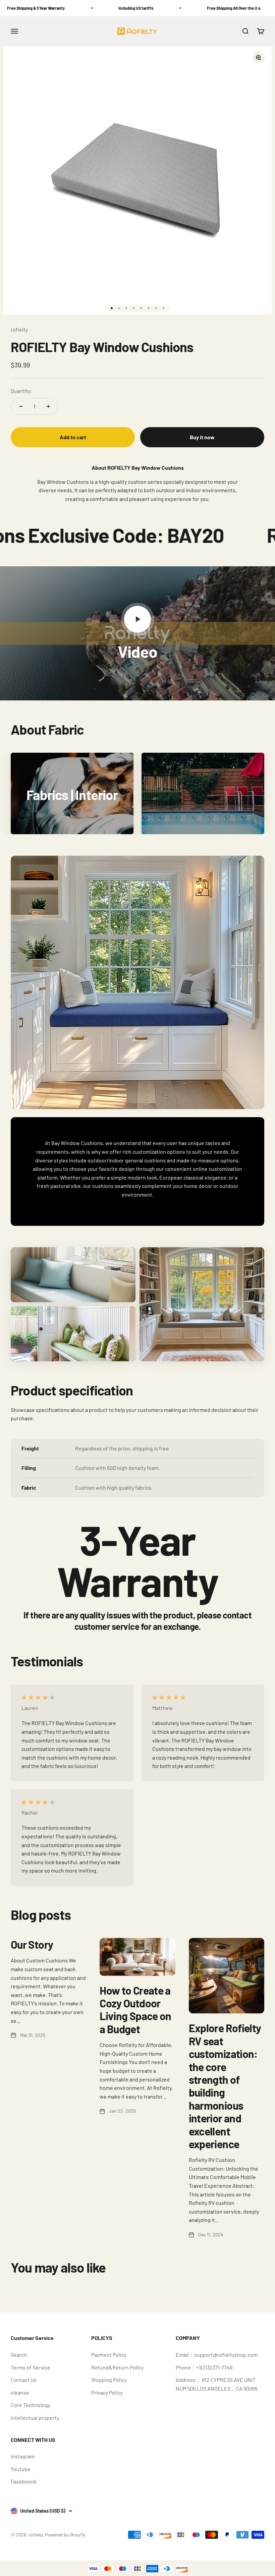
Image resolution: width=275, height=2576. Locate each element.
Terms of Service (31, 2367)
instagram (23, 2456)
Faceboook (24, 2481)
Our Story (32, 1944)
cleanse (20, 2392)
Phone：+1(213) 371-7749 (204, 2367)
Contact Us (24, 2380)
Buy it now (202, 437)
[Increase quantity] (48, 406)
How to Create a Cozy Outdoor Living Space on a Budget (135, 2010)
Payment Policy (109, 2355)
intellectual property (35, 2418)
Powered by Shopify (65, 2535)
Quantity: (21, 391)
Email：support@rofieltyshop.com (217, 2355)
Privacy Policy (107, 2392)
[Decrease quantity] (21, 406)
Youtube (21, 2469)
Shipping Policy (109, 2380)
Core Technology (31, 2405)
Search (19, 2355)
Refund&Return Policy (117, 2367)
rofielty (19, 329)
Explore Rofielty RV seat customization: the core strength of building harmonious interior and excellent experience (225, 2086)
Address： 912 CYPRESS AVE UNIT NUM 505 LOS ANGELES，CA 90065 (217, 2384)
